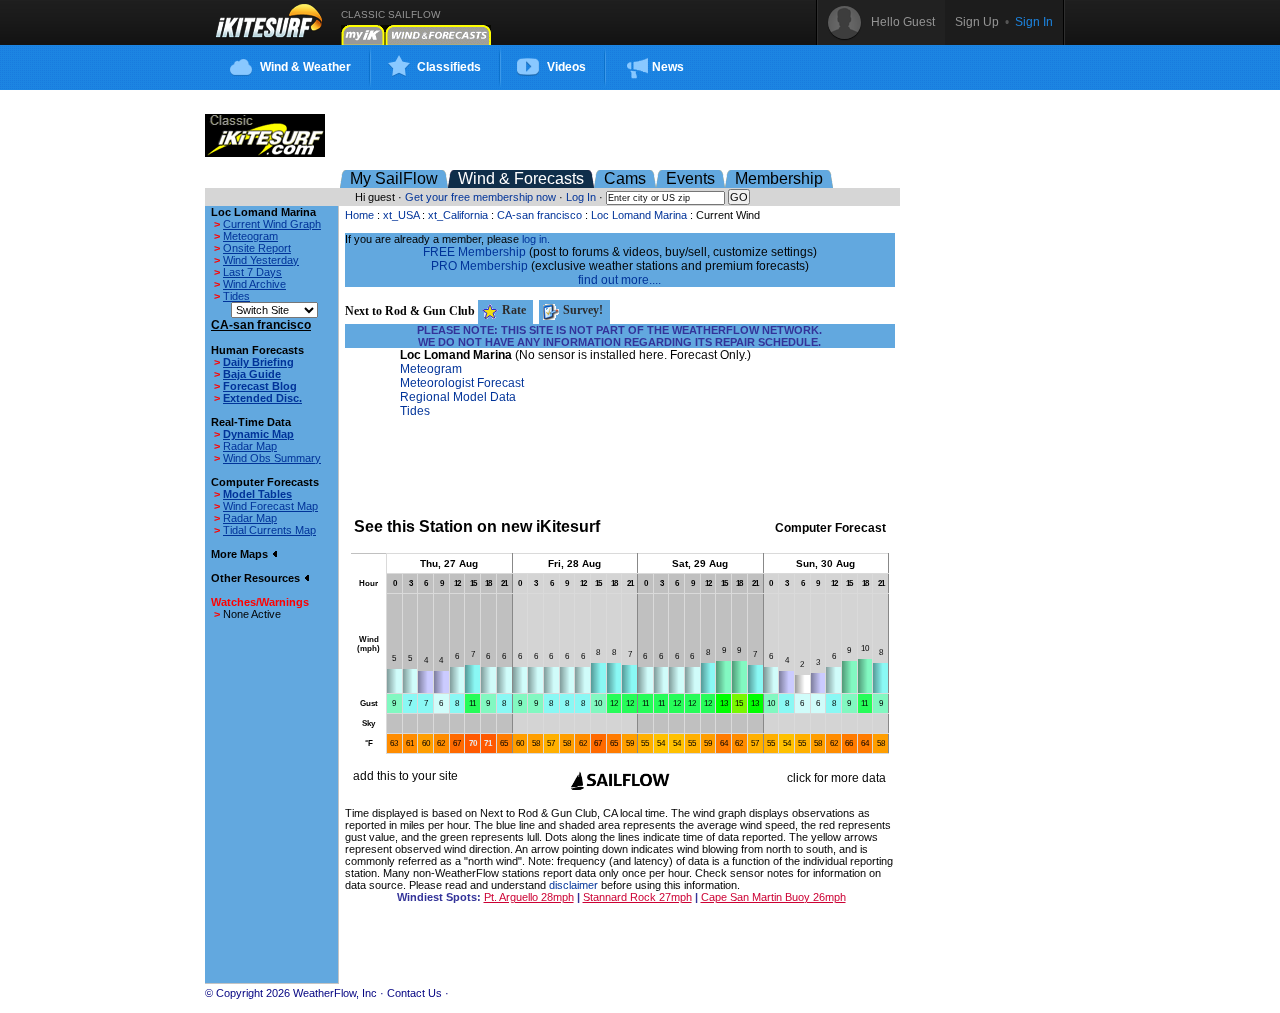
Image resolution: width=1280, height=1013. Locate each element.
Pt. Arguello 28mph (529, 897)
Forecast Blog (260, 386)
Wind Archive (254, 284)
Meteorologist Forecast (462, 383)
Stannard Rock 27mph (637, 897)
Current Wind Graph (272, 224)
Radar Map (250, 446)
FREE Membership (474, 252)
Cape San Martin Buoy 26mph (773, 897)
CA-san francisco (539, 215)
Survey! (581, 310)
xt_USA (401, 215)
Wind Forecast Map (270, 506)
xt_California (458, 215)
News (668, 67)
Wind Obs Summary (272, 458)
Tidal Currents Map (269, 530)
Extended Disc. (262, 398)
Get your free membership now (480, 197)
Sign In (1034, 22)
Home (359, 215)
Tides (236, 296)
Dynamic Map (258, 434)
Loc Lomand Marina (639, 215)
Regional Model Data (458, 397)
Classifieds (449, 67)
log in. (536, 239)
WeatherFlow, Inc (335, 993)
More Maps (241, 554)
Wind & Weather (305, 67)
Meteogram (250, 236)
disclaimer (573, 885)
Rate (512, 310)
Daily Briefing (258, 362)
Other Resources (257, 578)
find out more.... (619, 280)
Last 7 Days (252, 272)
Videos (566, 67)
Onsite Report (257, 248)
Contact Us (414, 993)
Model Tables (257, 494)
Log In (581, 197)
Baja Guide (252, 374)
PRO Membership (479, 266)
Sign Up (977, 22)
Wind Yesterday (261, 260)
